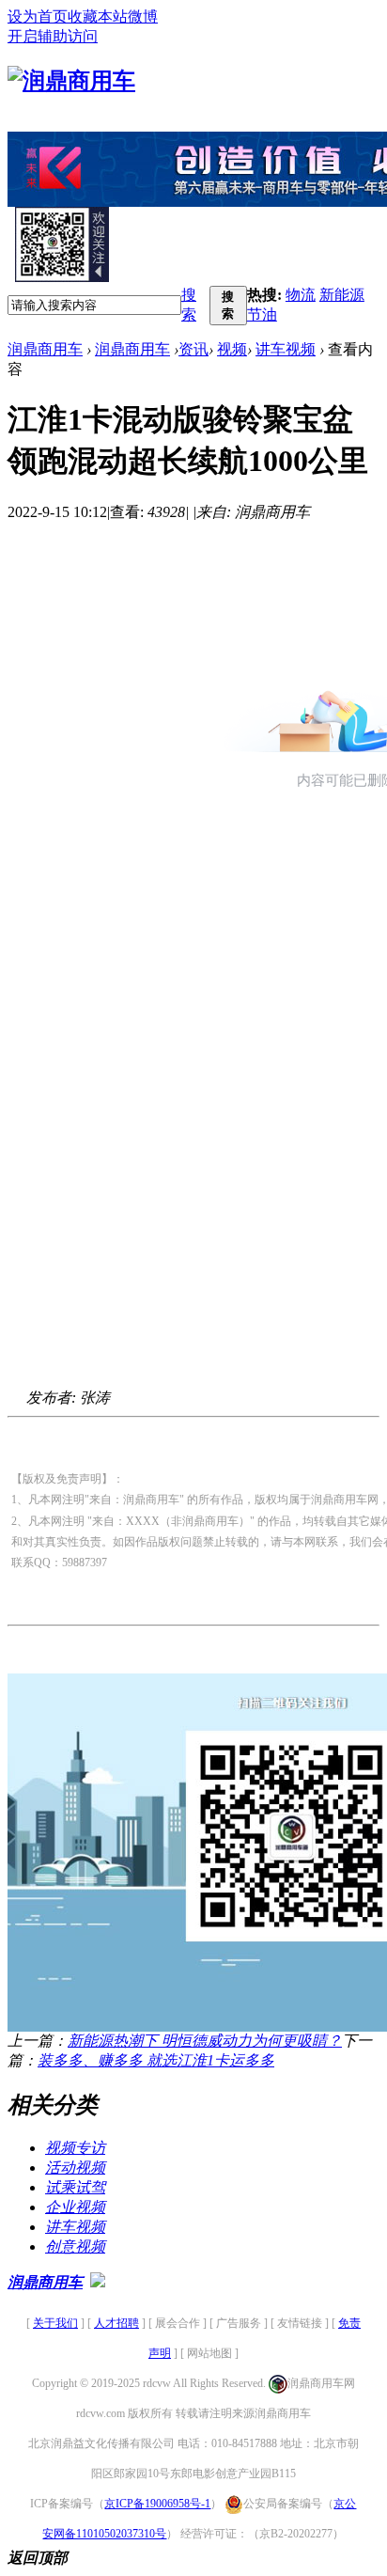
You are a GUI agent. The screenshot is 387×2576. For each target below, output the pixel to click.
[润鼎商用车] (71, 81)
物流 (301, 295)
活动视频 (75, 2168)
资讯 (193, 349)
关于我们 (55, 2323)
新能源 (342, 295)
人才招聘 (116, 2323)
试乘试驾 (75, 2187)
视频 (232, 349)
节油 (262, 314)
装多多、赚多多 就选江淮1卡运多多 (156, 2060)
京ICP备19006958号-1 (157, 2504)
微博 (143, 16)
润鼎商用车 (45, 349)
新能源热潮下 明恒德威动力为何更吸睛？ (205, 2041)
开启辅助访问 (53, 36)
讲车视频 (286, 349)
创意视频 (75, 2246)
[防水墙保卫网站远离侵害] (98, 2282)
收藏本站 (98, 16)
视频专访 (75, 2148)
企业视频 (75, 2207)
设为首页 (38, 16)
